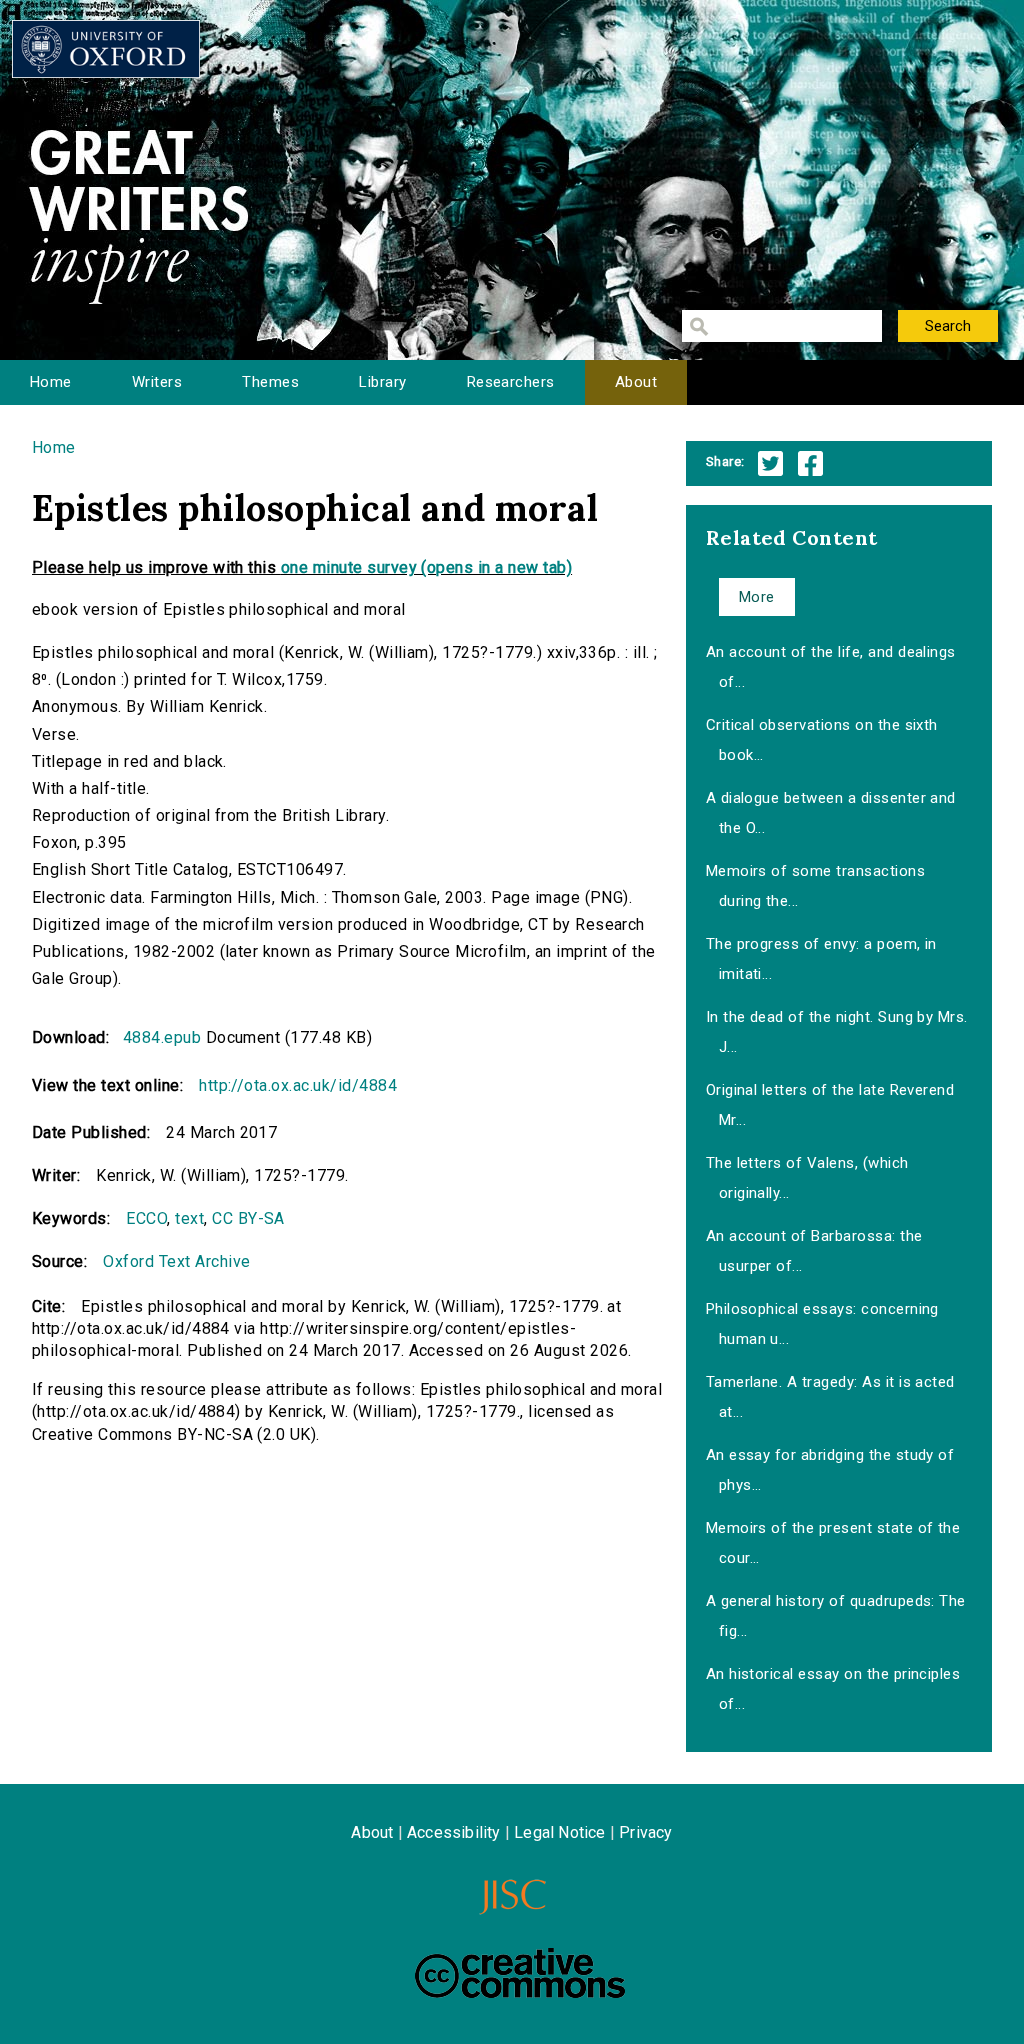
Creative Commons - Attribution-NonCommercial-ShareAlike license (520, 1973)
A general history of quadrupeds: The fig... (836, 1616)
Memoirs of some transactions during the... (815, 886)
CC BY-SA (248, 1218)
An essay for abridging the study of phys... (830, 1470)
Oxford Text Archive (176, 1261)
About (636, 382)
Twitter (770, 463)
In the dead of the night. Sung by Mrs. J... (837, 1032)
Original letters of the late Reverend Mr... (830, 1105)
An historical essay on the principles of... (833, 1689)
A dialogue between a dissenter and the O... (831, 813)
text (189, 1218)
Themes (270, 382)
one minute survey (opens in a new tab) (426, 567)
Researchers (511, 382)
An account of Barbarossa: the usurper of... (814, 1251)
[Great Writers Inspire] (106, 49)
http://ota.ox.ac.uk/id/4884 (298, 1085)
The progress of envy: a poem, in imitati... (821, 959)
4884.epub (162, 1037)
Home (51, 382)
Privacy (645, 1832)
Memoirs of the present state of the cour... (833, 1543)
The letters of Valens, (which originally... (807, 1178)
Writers (157, 382)
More (757, 597)
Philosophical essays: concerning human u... (822, 1324)
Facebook (810, 463)
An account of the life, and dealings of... (831, 667)
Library (382, 382)
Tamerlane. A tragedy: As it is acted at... (830, 1397)
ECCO (146, 1218)
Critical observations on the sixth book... (822, 740)
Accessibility (454, 1832)
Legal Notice (559, 1832)
